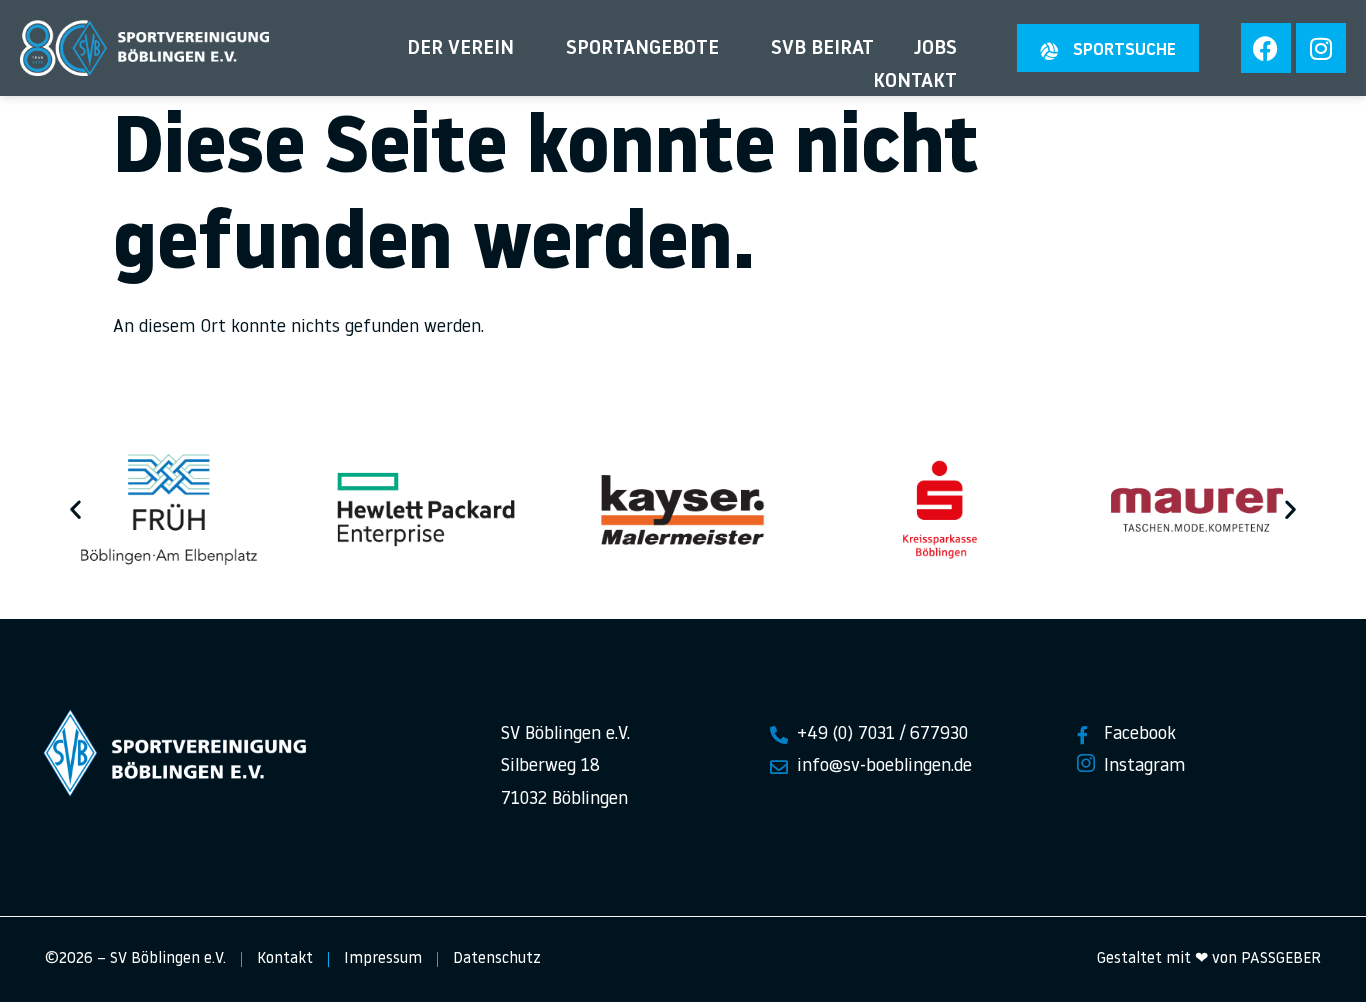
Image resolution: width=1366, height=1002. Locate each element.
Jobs (935, 49)
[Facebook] (1266, 48)
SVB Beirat (822, 49)
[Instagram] (1321, 48)
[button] (75, 508)
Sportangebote (642, 49)
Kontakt (915, 82)
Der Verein (460, 49)
